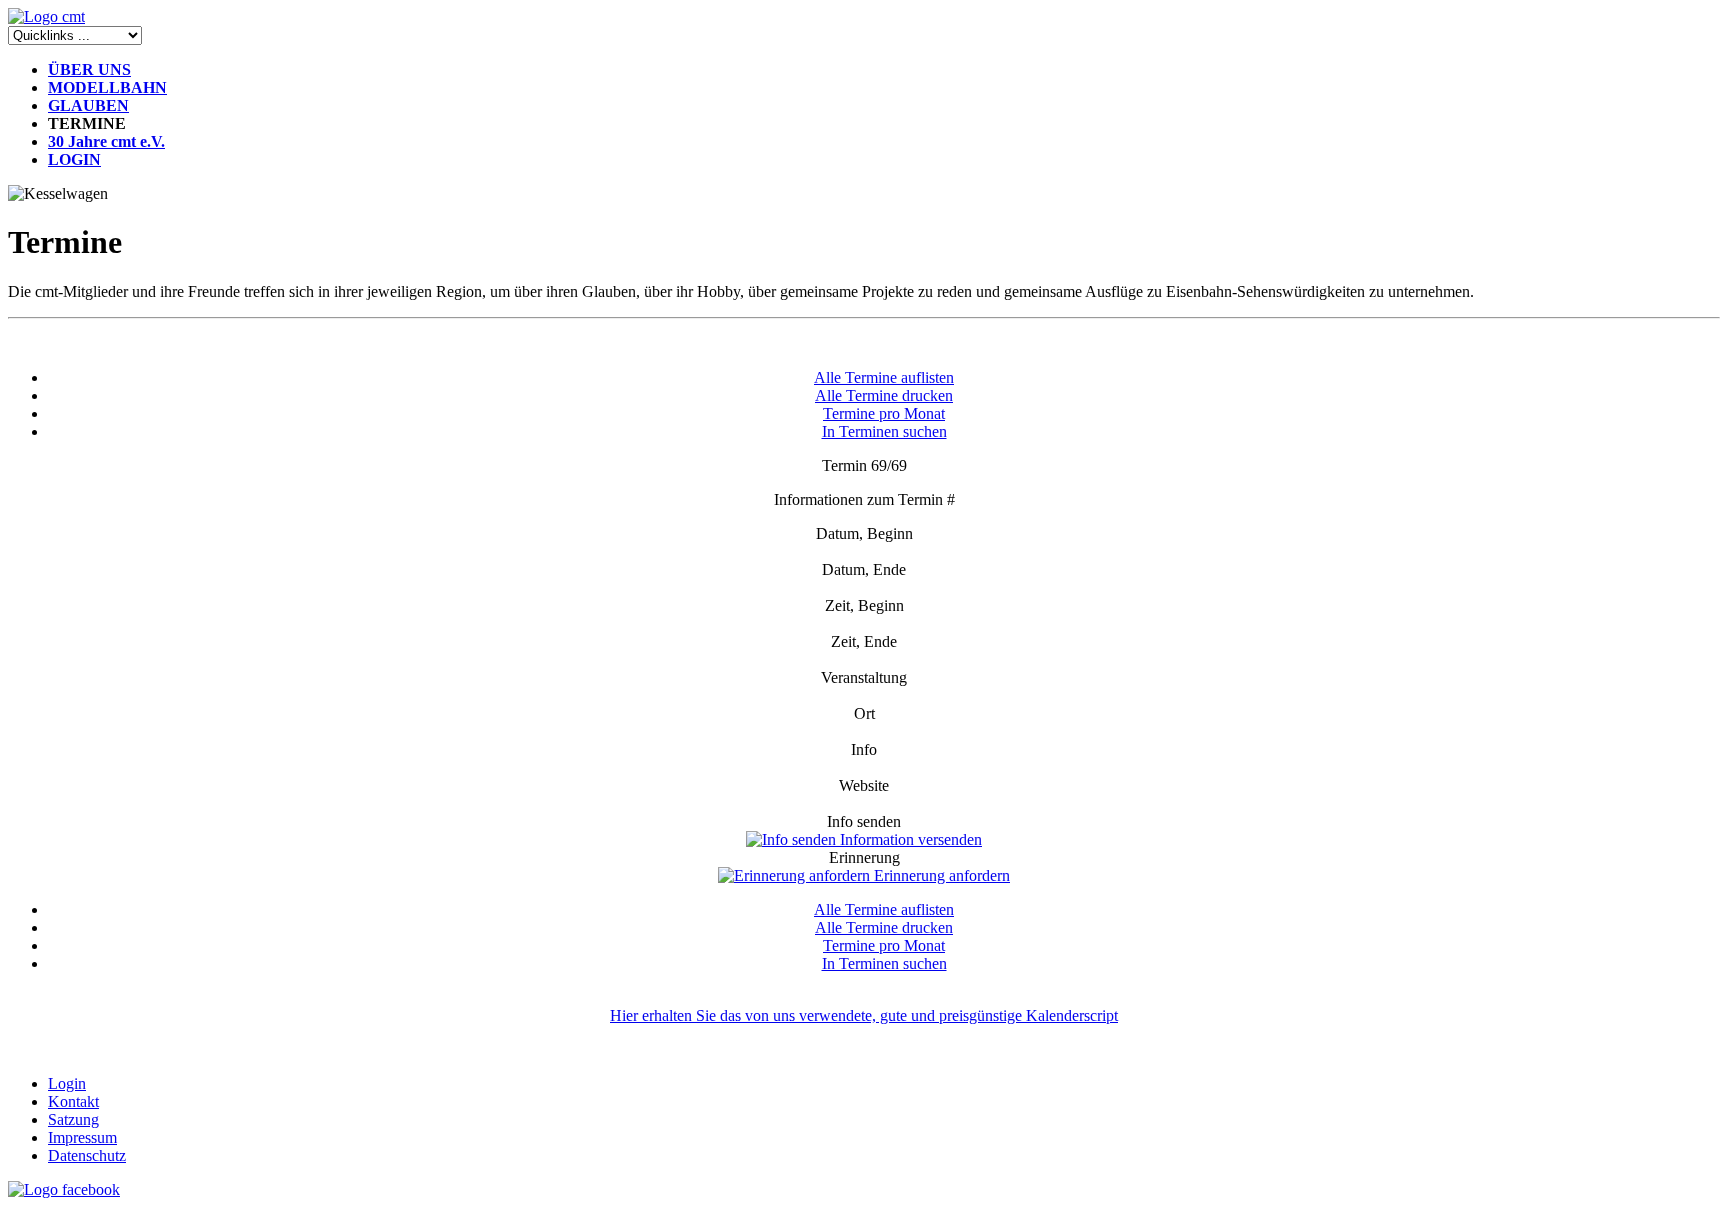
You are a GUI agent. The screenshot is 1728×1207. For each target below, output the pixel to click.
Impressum (82, 1137)
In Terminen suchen (884, 431)
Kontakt (73, 1101)
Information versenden (909, 839)
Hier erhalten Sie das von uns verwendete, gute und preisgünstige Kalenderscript (864, 1015)
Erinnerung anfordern (940, 875)
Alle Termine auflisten (884, 377)
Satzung (73, 1119)
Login (67, 1083)
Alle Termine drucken (884, 395)
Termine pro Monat (884, 413)
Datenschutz (87, 1155)
